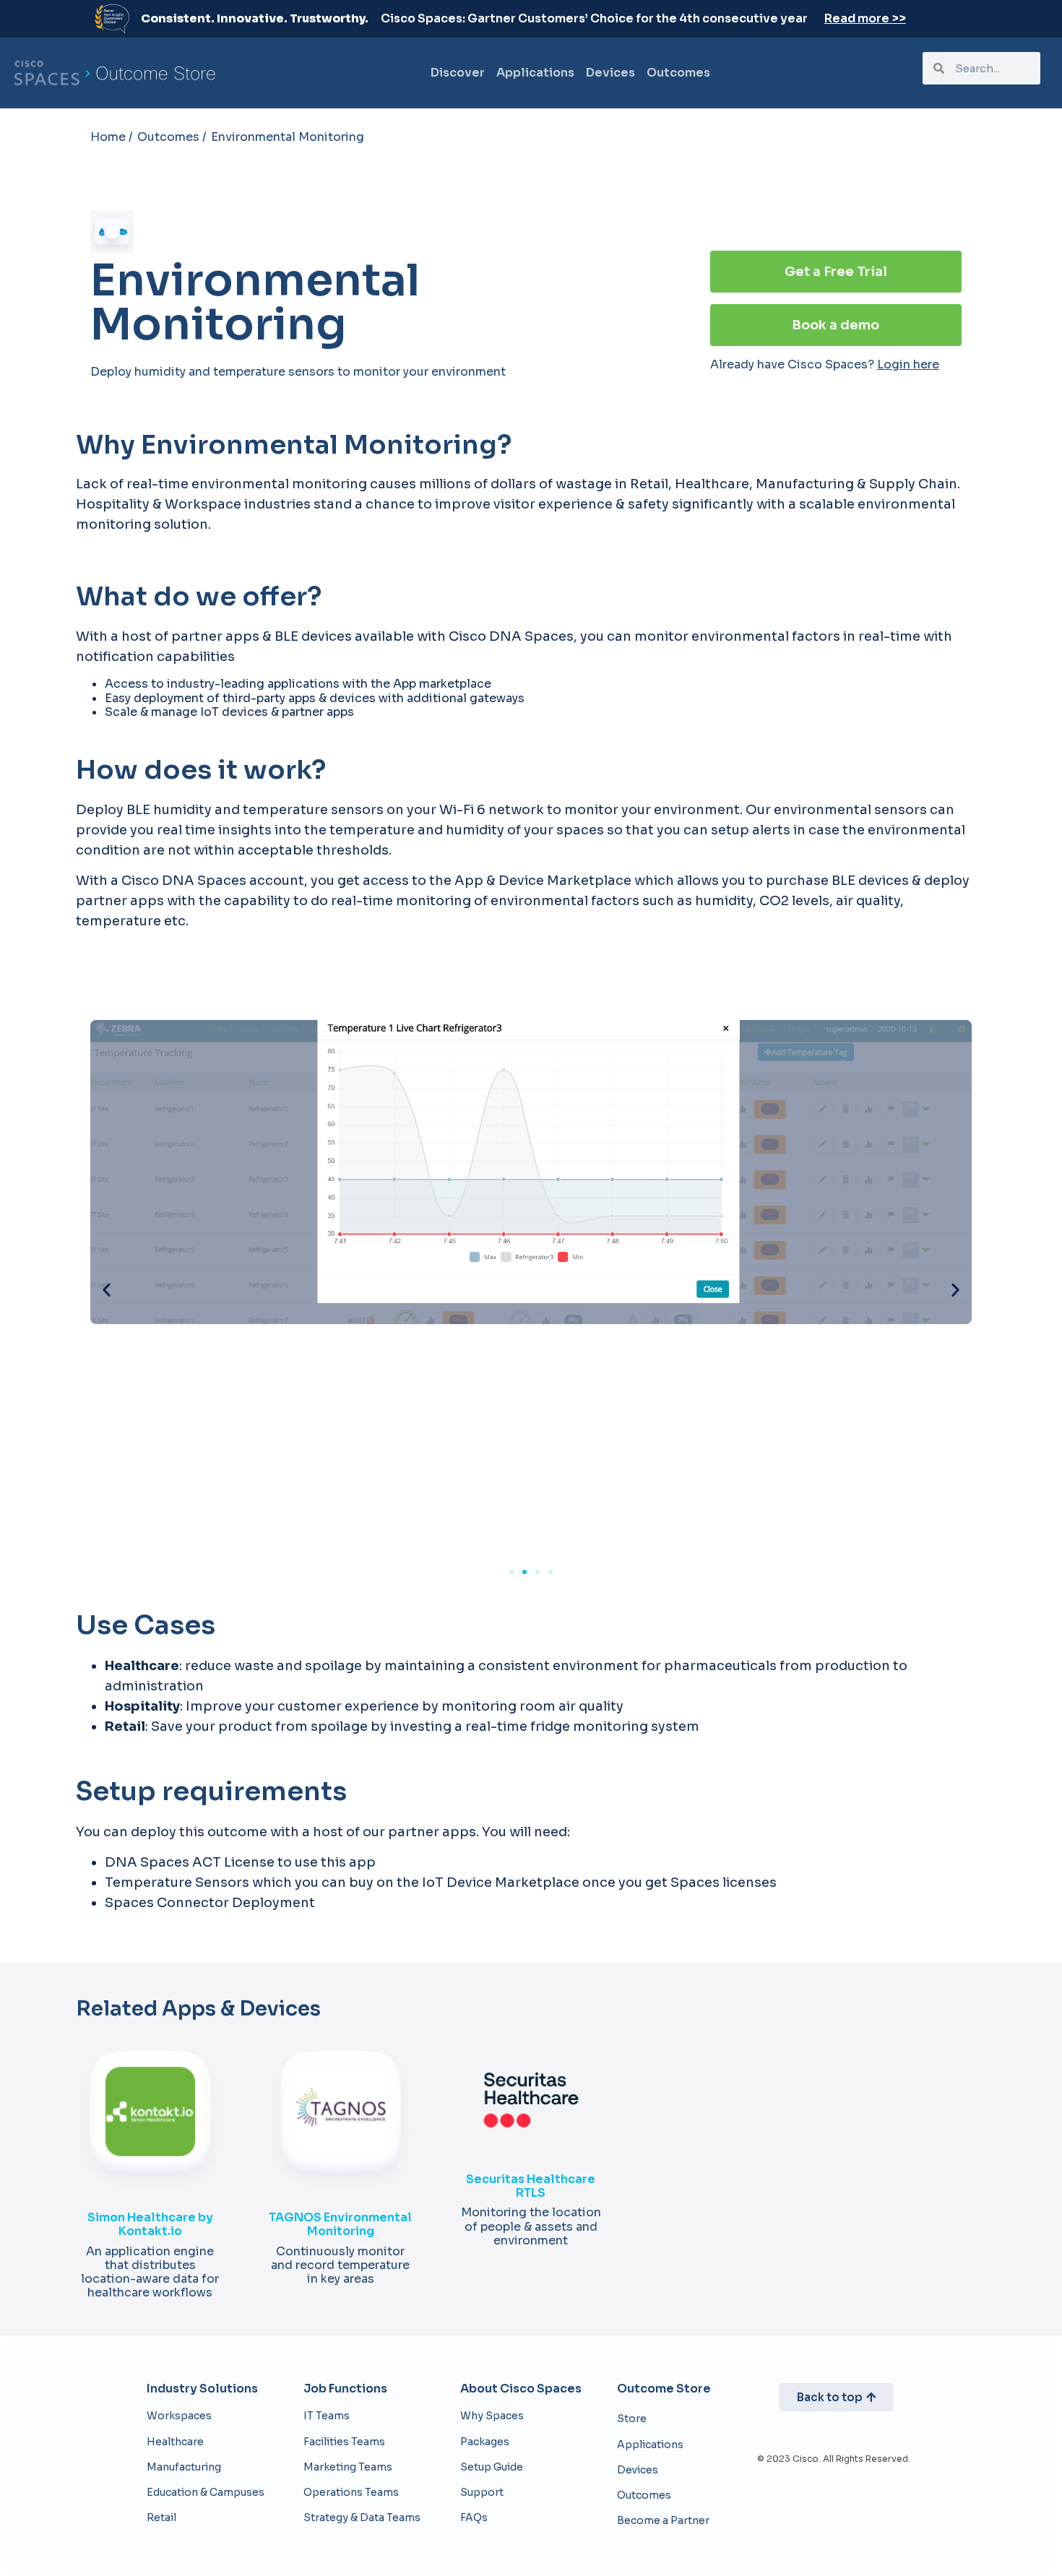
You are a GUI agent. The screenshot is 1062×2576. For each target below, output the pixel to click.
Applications (535, 73)
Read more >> (865, 18)
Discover (458, 73)
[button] (107, 1290)
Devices (610, 73)
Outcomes (678, 73)
